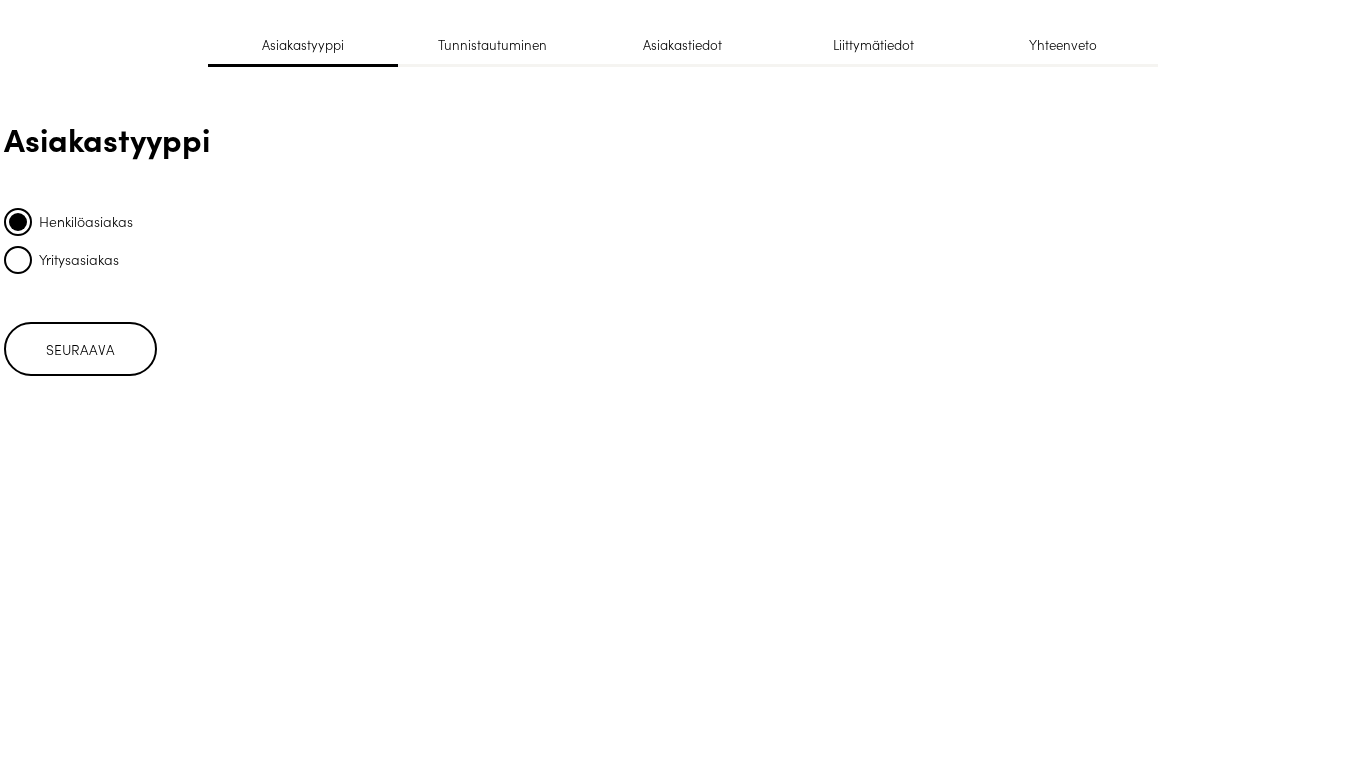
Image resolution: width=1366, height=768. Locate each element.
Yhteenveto (1063, 44)
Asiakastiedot (682, 44)
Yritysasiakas (79, 259)
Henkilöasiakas (86, 221)
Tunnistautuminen (492, 44)
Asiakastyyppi (303, 44)
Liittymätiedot (873, 44)
